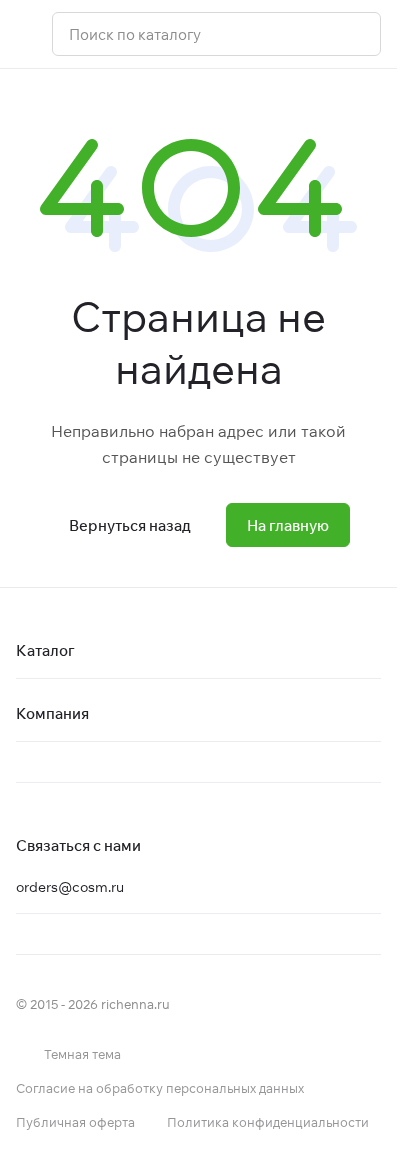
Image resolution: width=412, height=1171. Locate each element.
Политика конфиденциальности (268, 1122)
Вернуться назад (130, 525)
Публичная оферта (75, 1122)
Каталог (45, 650)
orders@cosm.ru (70, 887)
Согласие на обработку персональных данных (160, 1088)
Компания (52, 713)
